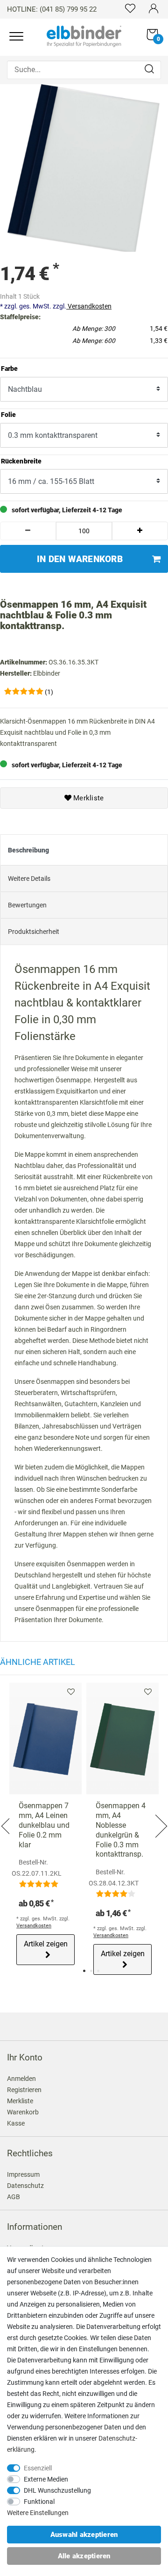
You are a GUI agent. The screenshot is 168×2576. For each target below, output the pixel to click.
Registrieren (24, 2090)
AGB (14, 2197)
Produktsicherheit (34, 932)
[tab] (84, 850)
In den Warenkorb (80, 559)
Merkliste (88, 798)
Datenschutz (25, 2186)
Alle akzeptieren (84, 2556)
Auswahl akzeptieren (84, 2535)
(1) (49, 692)
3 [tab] (98, 1971)
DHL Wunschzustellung (57, 2490)
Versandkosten (89, 306)
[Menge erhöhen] (140, 531)
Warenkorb (23, 2112)
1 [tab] (84, 1971)
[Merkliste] (130, 8)
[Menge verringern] (28, 531)
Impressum (23, 2174)
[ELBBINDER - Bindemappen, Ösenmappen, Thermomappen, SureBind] (84, 35)
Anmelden (21, 2079)
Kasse (16, 2123)
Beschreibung (28, 850)
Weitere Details (29, 879)
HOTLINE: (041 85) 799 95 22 (52, 9)
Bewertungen (27, 905)
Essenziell (38, 2468)
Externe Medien (46, 2479)
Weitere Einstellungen (38, 2513)
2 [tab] (91, 1971)
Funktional (39, 2502)
